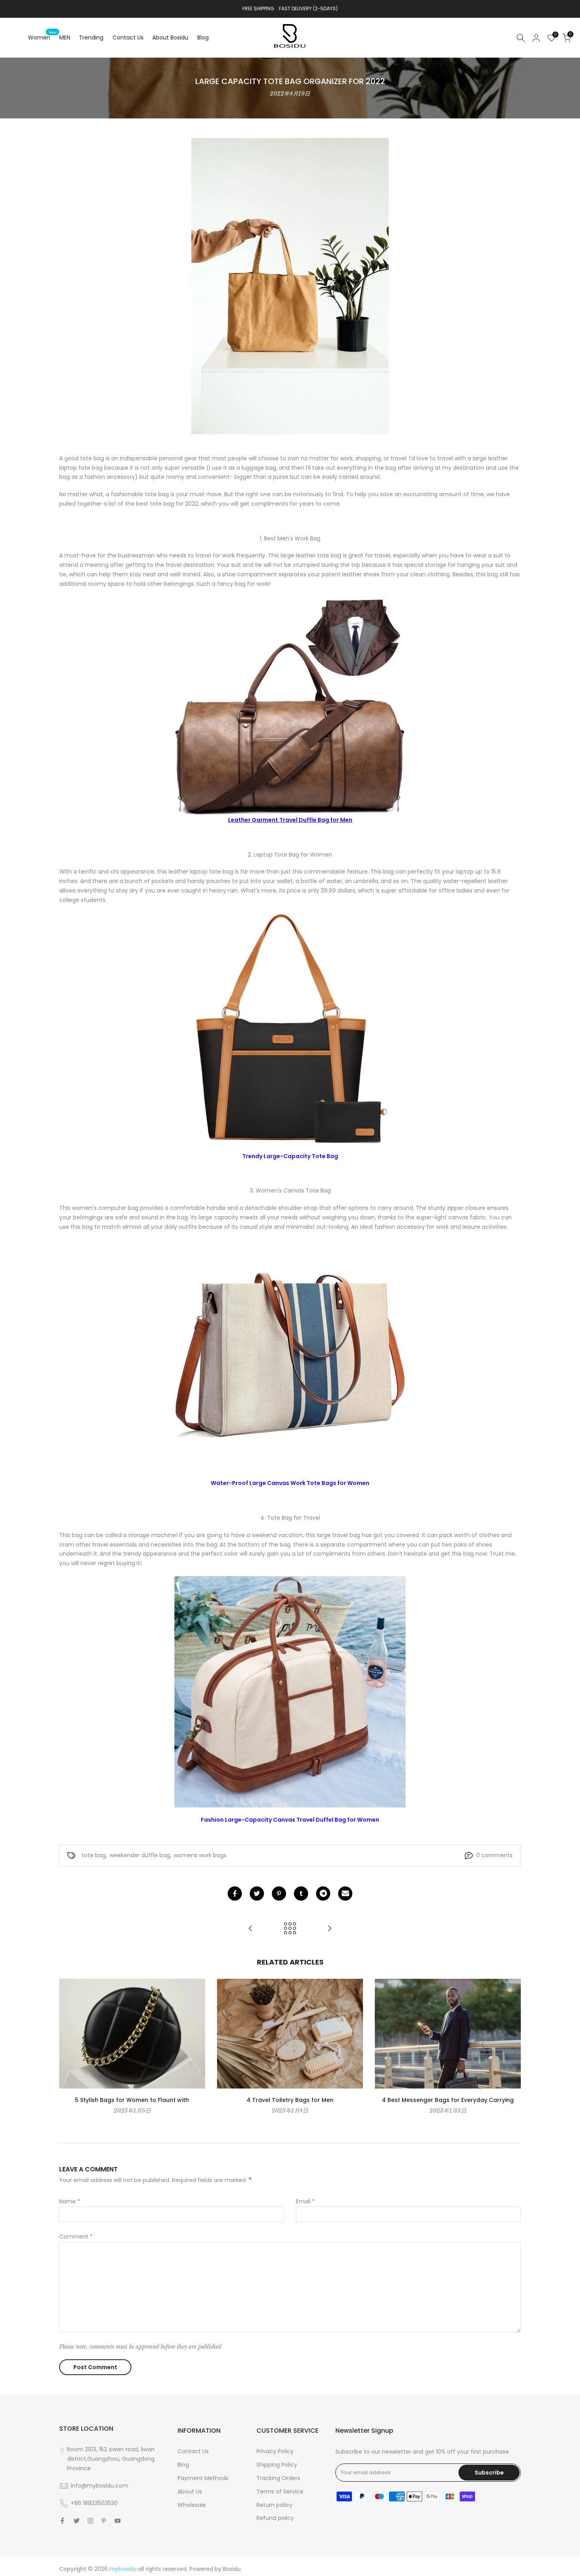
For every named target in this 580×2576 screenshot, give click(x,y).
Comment (76, 2237)
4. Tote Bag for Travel (290, 1518)
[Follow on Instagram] (90, 2521)
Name (70, 2201)
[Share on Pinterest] (279, 1894)
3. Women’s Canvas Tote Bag (290, 1191)
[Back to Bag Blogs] (290, 1929)
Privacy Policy (275, 2451)
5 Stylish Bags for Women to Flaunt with (132, 2100)
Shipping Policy (277, 2465)
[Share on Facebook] (235, 1894)
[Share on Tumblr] (301, 1894)
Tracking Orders (278, 2478)
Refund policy (275, 2518)
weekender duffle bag (140, 1855)
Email (305, 2201)
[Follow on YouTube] (118, 2521)
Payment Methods (203, 2478)
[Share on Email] (345, 1894)
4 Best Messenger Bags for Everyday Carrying (448, 2100)
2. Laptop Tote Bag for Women (290, 855)
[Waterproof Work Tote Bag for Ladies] (329, 1929)
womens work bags (200, 1855)
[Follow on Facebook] (62, 2521)
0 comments (494, 1855)
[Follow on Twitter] (77, 2521)
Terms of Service (280, 2492)
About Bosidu (170, 37)
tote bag (94, 1855)
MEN (65, 37)
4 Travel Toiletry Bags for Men (290, 2100)
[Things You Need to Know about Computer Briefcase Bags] (251, 1929)
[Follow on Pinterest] (104, 2521)
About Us (190, 2492)
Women (42, 37)
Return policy (274, 2505)
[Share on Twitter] (257, 1894)
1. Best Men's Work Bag (290, 538)
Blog (203, 37)
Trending (91, 37)
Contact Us (128, 37)
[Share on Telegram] (323, 1894)
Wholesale (192, 2505)
